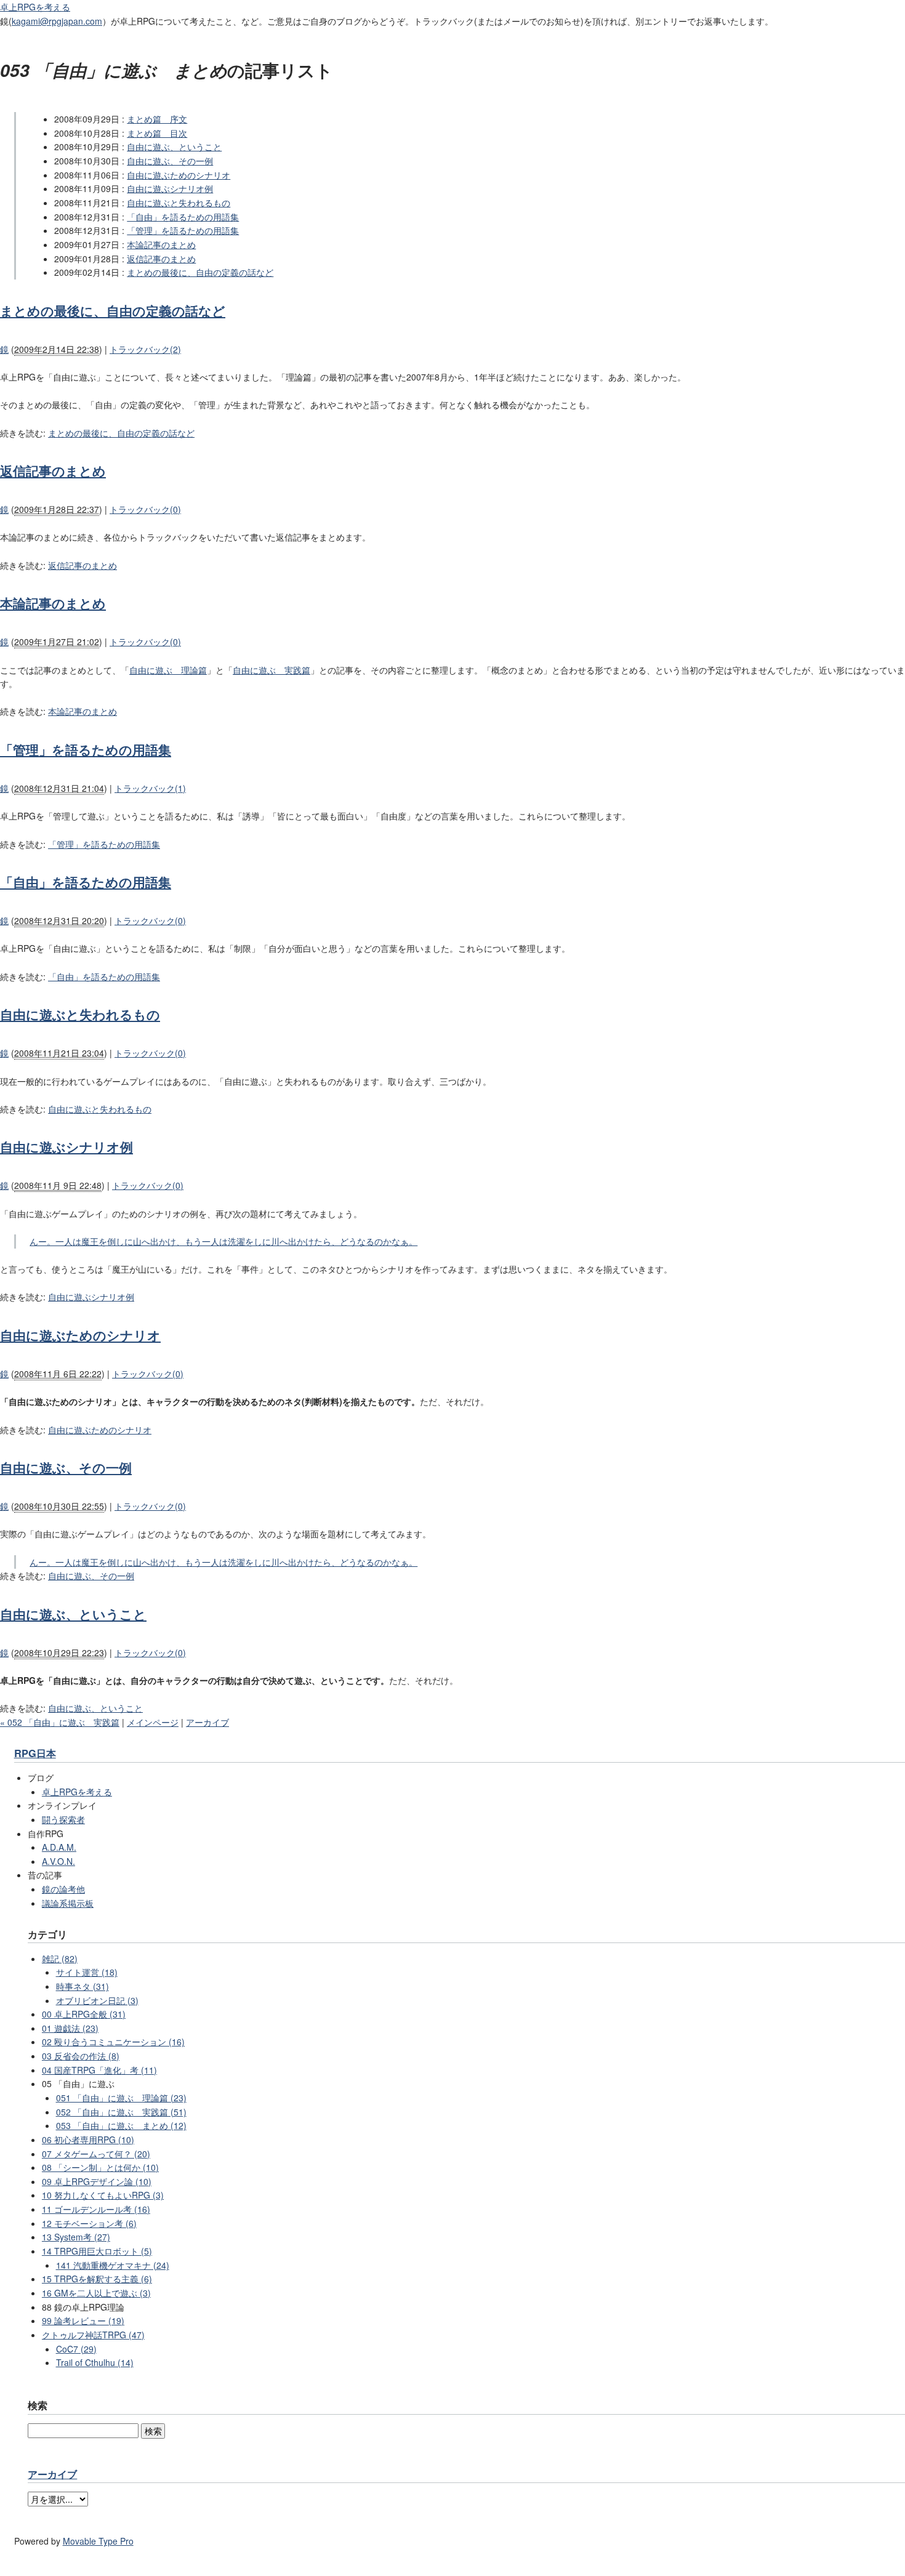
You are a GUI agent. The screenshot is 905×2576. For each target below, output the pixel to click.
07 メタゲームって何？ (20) (96, 2154)
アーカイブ (207, 1722)
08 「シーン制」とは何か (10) (100, 2167)
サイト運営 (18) (87, 1972)
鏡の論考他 (63, 1889)
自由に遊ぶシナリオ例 (170, 188)
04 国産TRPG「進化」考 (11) (99, 2070)
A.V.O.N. (58, 1861)
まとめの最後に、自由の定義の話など (200, 272)
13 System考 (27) (76, 2237)
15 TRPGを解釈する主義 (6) (97, 2279)
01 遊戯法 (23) (70, 2028)
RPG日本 (35, 1753)
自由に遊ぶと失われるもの (179, 203)
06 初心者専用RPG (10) (88, 2139)
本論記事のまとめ (161, 244)
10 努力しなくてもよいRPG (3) (103, 2195)
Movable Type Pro (98, 2541)
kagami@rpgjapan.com (57, 21)
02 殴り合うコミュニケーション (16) (113, 2042)
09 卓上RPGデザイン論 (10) (97, 2181)
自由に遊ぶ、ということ (174, 147)
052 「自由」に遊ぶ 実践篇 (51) (121, 2112)
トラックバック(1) (150, 788)
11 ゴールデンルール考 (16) (96, 2209)
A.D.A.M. (59, 1847)
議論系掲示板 (68, 1903)
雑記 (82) (60, 1958)
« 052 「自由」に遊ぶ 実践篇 (60, 1722)
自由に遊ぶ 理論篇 (168, 670)
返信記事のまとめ (161, 259)
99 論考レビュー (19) (83, 2320)
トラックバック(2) (145, 349)
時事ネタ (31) (82, 1986)
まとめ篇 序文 (157, 119)
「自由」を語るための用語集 (183, 217)
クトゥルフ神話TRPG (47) (93, 2335)
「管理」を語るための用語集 (183, 230)
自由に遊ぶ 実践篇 (271, 670)
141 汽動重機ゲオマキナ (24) (113, 2265)
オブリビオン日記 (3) (97, 2000)
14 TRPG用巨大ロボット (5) (97, 2251)
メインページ (153, 1722)
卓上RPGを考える (35, 7)
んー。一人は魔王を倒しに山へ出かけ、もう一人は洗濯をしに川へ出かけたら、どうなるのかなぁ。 (223, 1241)
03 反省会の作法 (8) (81, 2056)
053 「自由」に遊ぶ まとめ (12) (121, 2125)
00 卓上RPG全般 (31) (84, 2014)
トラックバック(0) (145, 509)
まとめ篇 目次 (157, 133)
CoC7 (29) (76, 2349)
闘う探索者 (63, 1819)
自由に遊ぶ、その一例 (170, 161)
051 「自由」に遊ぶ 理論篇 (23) (121, 2098)
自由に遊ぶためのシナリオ (179, 175)
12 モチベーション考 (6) (89, 2223)
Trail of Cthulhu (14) (95, 2362)
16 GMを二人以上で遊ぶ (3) (96, 2293)
